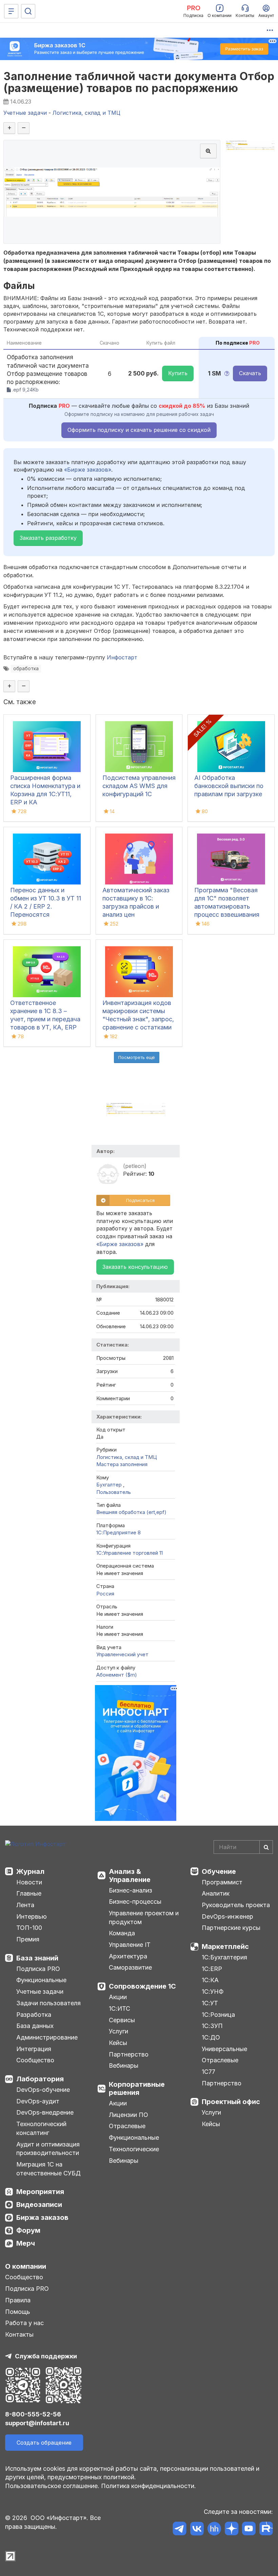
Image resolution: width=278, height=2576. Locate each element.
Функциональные (41, 1980)
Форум (28, 2230)
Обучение (219, 1871)
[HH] (214, 2530)
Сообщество (35, 2060)
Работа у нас (24, 2323)
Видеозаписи (39, 2205)
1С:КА (210, 1980)
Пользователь (114, 1492)
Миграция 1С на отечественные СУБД (48, 2169)
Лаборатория (40, 2079)
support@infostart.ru (37, 2423)
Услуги (118, 2031)
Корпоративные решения (137, 2088)
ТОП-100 (29, 1928)
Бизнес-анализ (131, 1890)
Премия (28, 1939)
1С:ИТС (120, 2008)
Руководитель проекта (236, 1905)
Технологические (134, 2149)
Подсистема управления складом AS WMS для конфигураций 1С (139, 786)
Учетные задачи (40, 1992)
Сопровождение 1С (142, 1986)
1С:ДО (211, 2037)
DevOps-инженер (227, 1916)
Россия (105, 1594)
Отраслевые (127, 2126)
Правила (18, 2300)
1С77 (209, 2072)
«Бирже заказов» (88, 470)
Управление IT (130, 1945)
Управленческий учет (122, 1654)
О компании (26, 2266)
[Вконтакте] (197, 2530)
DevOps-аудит (38, 2101)
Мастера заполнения (122, 1464)
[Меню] (11, 11)
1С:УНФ (213, 1992)
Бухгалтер (110, 1485)
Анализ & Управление (130, 1876)
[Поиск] (28, 11)
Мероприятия (40, 2192)
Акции (118, 1997)
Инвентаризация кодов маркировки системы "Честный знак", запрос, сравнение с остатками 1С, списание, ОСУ (138, 1019)
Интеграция (34, 2049)
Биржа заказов (42, 2217)
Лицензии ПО (128, 2115)
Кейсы (118, 2043)
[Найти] (266, 1847)
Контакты (19, 2334)
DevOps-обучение (43, 2090)
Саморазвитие (130, 1967)
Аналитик (216, 1893)
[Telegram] (180, 2530)
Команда (122, 1933)
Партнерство (129, 2054)
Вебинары (124, 2066)
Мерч (26, 2243)
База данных (35, 2026)
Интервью (32, 1916)
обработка (26, 669)
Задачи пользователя (48, 2003)
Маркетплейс (225, 1947)
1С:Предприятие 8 (118, 1532)
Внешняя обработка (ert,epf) (131, 1512)
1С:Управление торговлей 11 (130, 1553)
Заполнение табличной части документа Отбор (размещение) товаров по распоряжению (139, 82)
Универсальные (224, 2049)
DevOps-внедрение (45, 2112)
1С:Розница (218, 2015)
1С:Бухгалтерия (224, 1957)
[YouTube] (249, 2530)
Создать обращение (44, 2443)
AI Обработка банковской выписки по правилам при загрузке (229, 786)
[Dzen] (231, 2530)
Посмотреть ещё (137, 1057)
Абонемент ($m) (117, 1675)
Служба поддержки (46, 2356)
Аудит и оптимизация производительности (48, 2149)
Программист (222, 1882)
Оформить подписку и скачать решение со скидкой (139, 430)
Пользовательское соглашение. (52, 2486)
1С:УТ (210, 2003)
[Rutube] (266, 2530)
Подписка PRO (38, 1969)
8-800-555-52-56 (33, 2414)
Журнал (30, 1871)
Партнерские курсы (231, 1928)
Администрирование (47, 2037)
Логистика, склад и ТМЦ (127, 1457)
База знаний (37, 1958)
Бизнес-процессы (135, 1902)
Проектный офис (231, 2102)
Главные (29, 1893)
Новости (29, 1882)
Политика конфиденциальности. (148, 2486)
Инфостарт (122, 657)
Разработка (34, 2015)
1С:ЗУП (212, 2026)
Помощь (18, 2312)
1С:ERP (212, 1969)
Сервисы (122, 2020)
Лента (25, 1905)
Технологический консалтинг (41, 2128)
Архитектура (128, 1956)
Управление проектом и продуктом (144, 1917)
